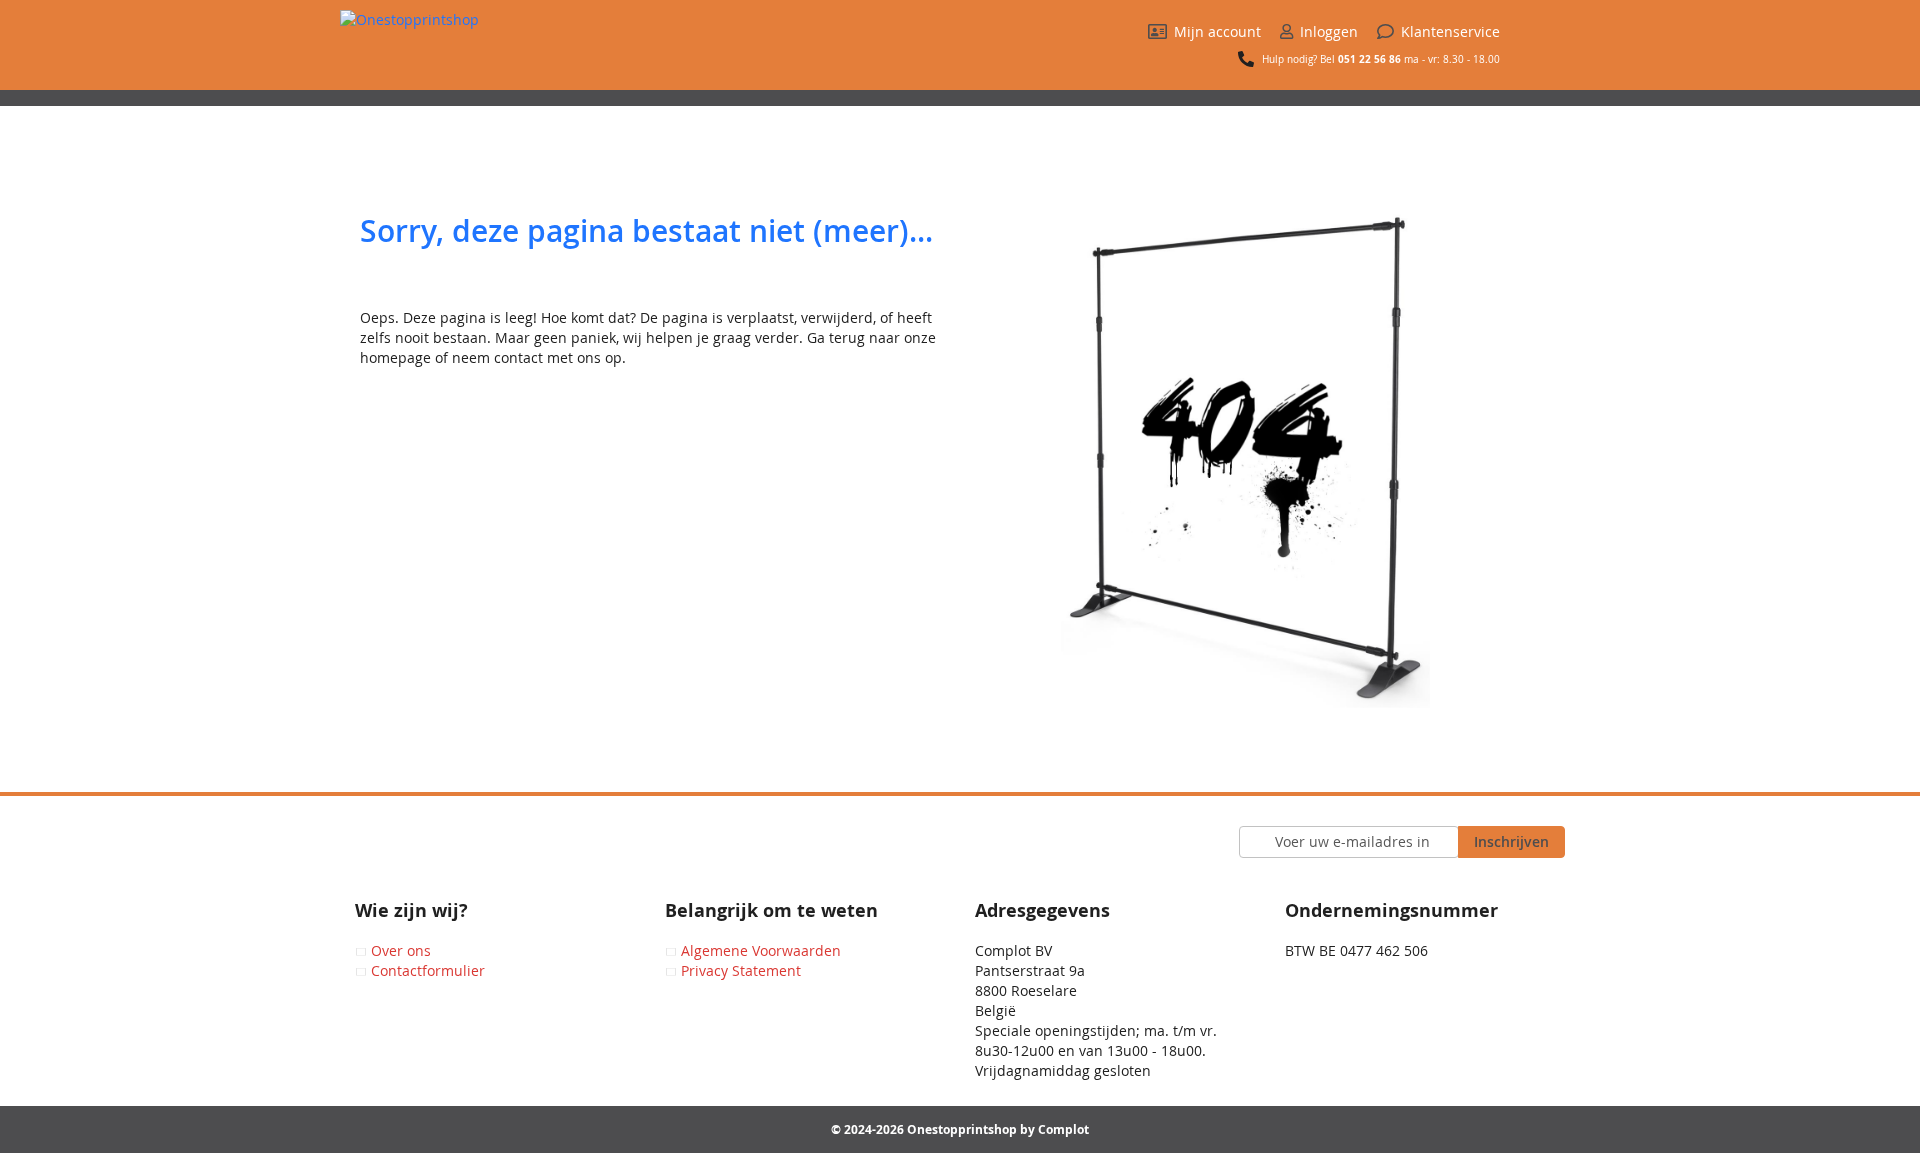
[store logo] (465, 50)
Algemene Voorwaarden (761, 950)
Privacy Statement (741, 970)
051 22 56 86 (1369, 59)
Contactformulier (428, 970)
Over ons (401, 950)
